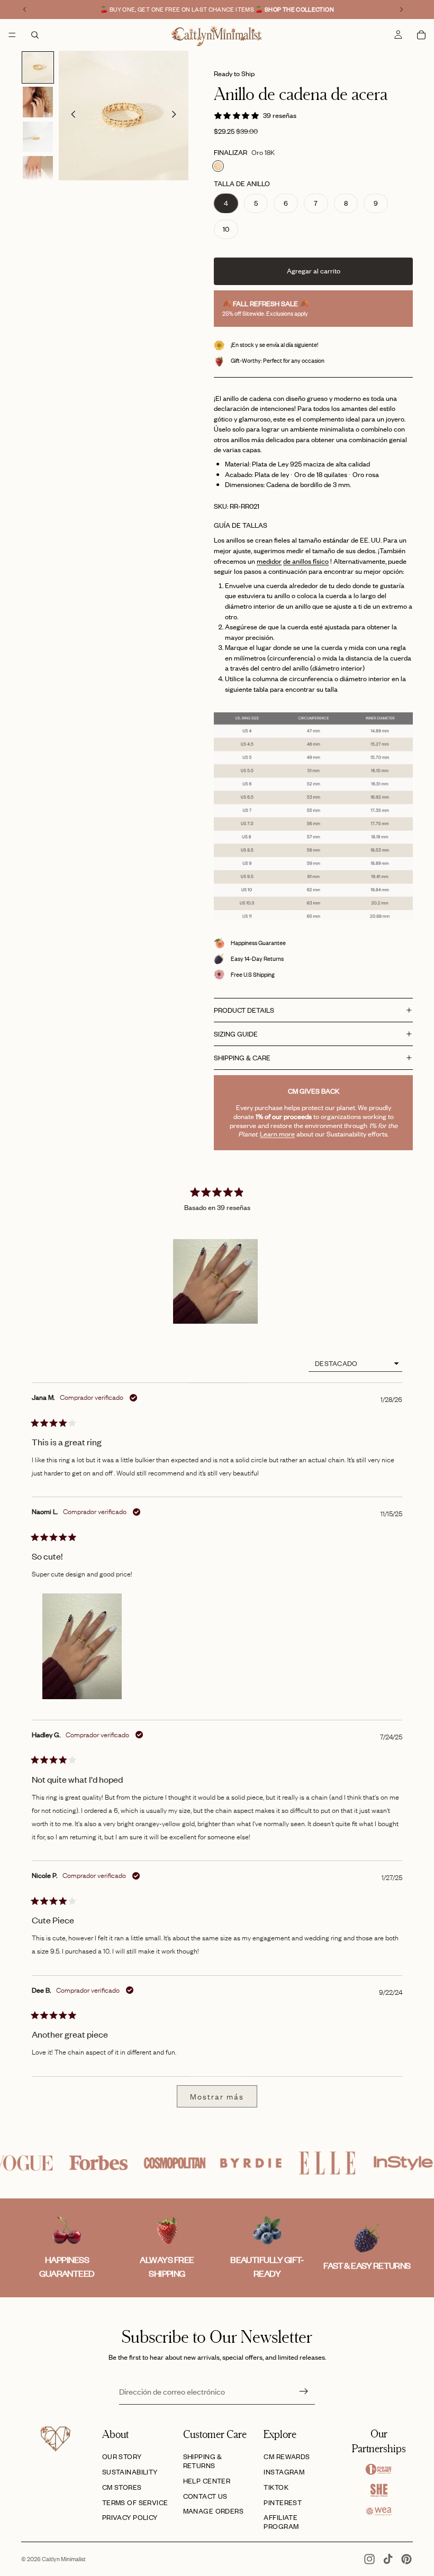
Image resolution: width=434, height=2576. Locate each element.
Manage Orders (213, 2511)
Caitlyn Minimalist (64, 2559)
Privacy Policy (130, 2517)
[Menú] (12, 35)
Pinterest (283, 2502)
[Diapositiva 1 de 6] (38, 67)
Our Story (122, 2456)
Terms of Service (135, 2502)
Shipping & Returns (203, 2461)
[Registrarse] (304, 2391)
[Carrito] (421, 35)
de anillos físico (306, 561)
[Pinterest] (406, 2559)
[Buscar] (35, 35)
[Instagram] (369, 2559)
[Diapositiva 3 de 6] (38, 137)
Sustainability (130, 2472)
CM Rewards (287, 2456)
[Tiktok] (388, 2559)
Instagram (284, 2472)
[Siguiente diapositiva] (177, 116)
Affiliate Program (281, 2522)
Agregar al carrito (314, 271)
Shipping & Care (242, 1058)
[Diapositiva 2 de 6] (38, 102)
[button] (215, 1281)
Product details (244, 1010)
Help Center (207, 2481)
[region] (217, 1281)
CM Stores (122, 2487)
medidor (269, 561)
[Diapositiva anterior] (70, 116)
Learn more (277, 1134)
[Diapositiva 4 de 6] (38, 171)
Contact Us (205, 2496)
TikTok (276, 2487)
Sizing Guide (236, 1034)
